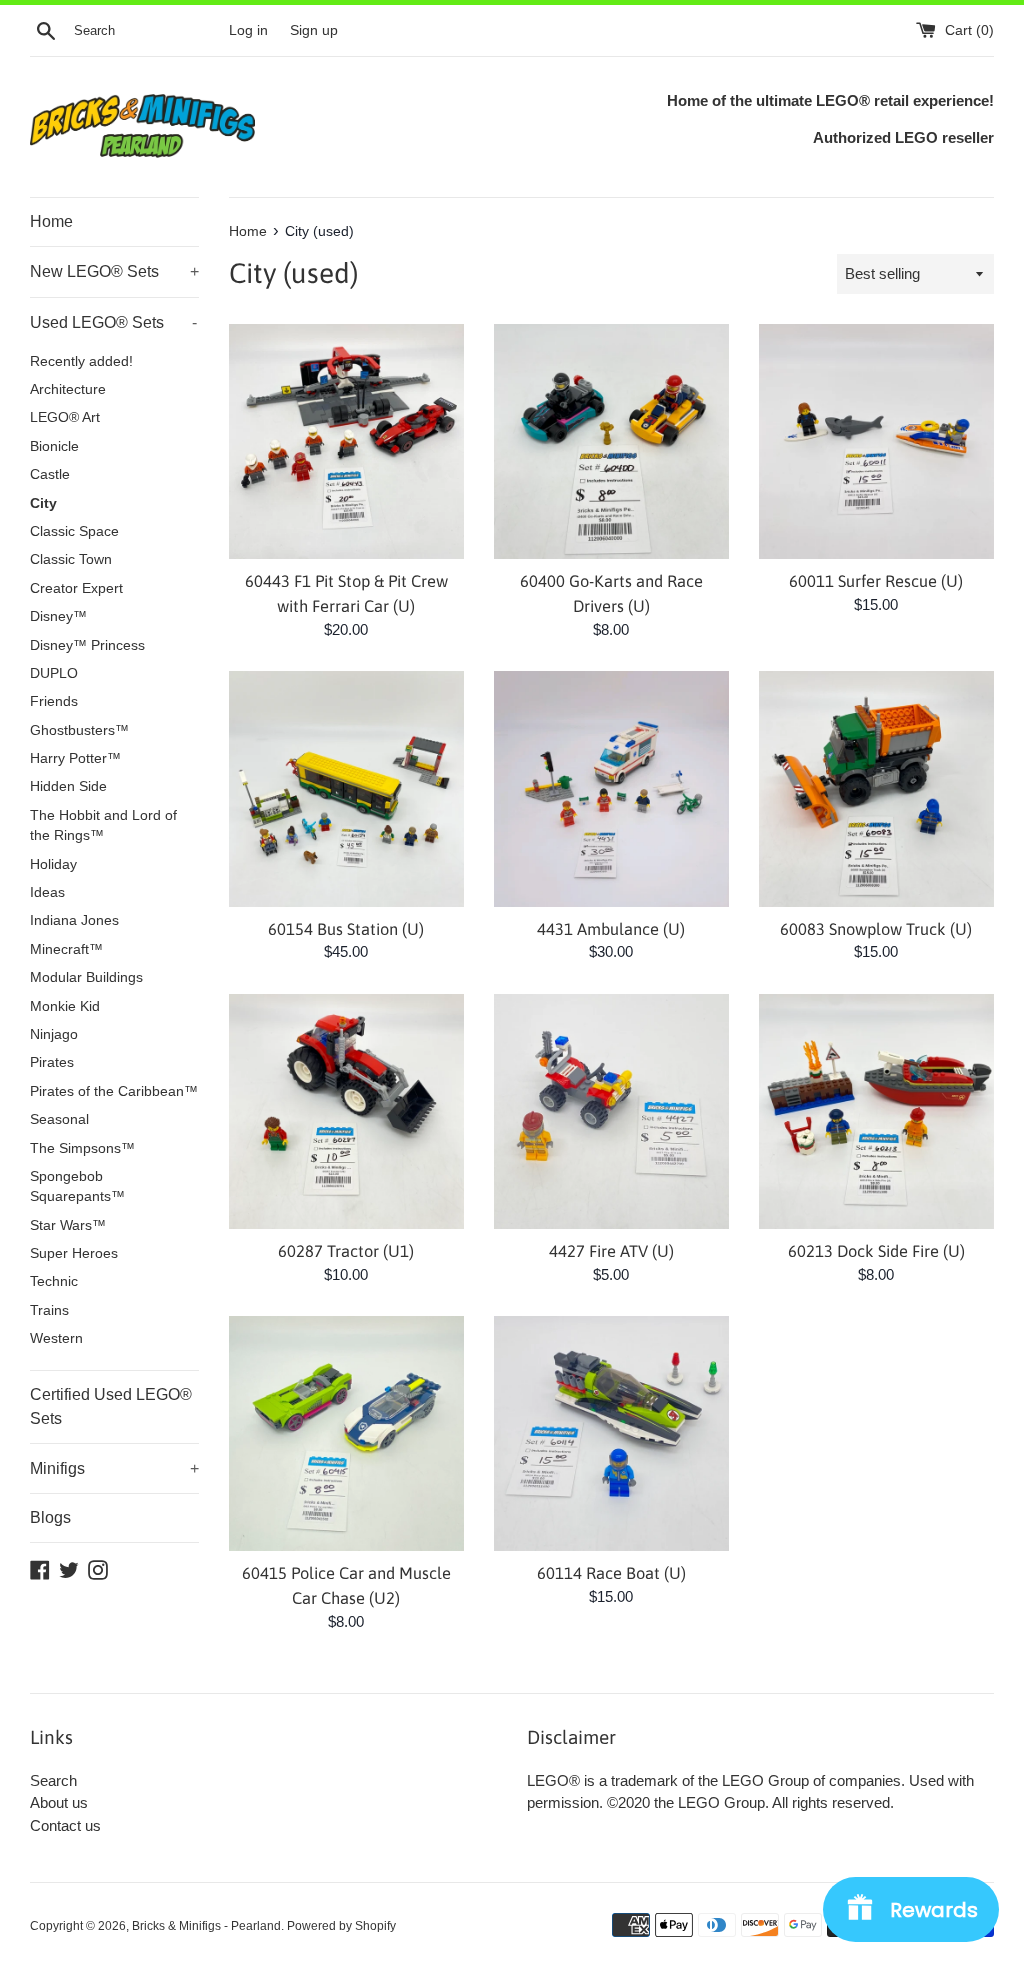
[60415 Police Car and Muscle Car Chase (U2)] (346, 1433)
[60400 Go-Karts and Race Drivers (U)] (611, 441)
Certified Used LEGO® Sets (111, 1406)
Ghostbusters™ (79, 730)
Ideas (47, 892)
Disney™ (58, 616)
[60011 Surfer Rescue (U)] (876, 441)
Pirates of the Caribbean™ (114, 1091)
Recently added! (81, 361)
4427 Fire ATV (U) (611, 1251)
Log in (248, 30)
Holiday (53, 864)
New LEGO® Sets (114, 271)
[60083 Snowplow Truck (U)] (876, 788)
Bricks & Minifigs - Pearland (206, 1926)
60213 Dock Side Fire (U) (876, 1251)
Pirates (52, 1062)
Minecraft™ (66, 949)
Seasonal (59, 1119)
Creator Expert (76, 588)
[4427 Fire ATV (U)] (611, 1111)
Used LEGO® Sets (113, 322)
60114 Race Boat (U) (611, 1573)
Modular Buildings (86, 977)
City (43, 503)
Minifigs (114, 1468)
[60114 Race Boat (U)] (611, 1433)
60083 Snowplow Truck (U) (876, 929)
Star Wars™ (68, 1225)
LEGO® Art (65, 417)
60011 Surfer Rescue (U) (876, 581)
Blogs (50, 1517)
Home (51, 221)
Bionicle (54, 446)
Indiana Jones (74, 920)
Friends (54, 701)
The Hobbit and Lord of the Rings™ (103, 825)
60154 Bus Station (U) (346, 929)
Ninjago (54, 1034)
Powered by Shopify (341, 1926)
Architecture (68, 389)
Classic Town (71, 559)
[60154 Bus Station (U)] (346, 788)
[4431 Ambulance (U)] (611, 788)
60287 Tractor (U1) (346, 1251)
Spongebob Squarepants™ (77, 1186)
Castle (50, 474)
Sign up (314, 30)
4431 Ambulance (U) (611, 929)
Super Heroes (74, 1253)
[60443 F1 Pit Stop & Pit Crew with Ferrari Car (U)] (346, 441)
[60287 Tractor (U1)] (346, 1111)
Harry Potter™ (75, 758)
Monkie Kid (65, 1006)
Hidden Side (68, 786)
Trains (49, 1310)
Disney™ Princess (87, 645)
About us (59, 1802)
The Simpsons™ (82, 1148)
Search (53, 1780)
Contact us (65, 1825)
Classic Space (74, 531)
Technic (54, 1281)
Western (56, 1338)
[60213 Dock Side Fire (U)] (876, 1111)
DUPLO (54, 673)
